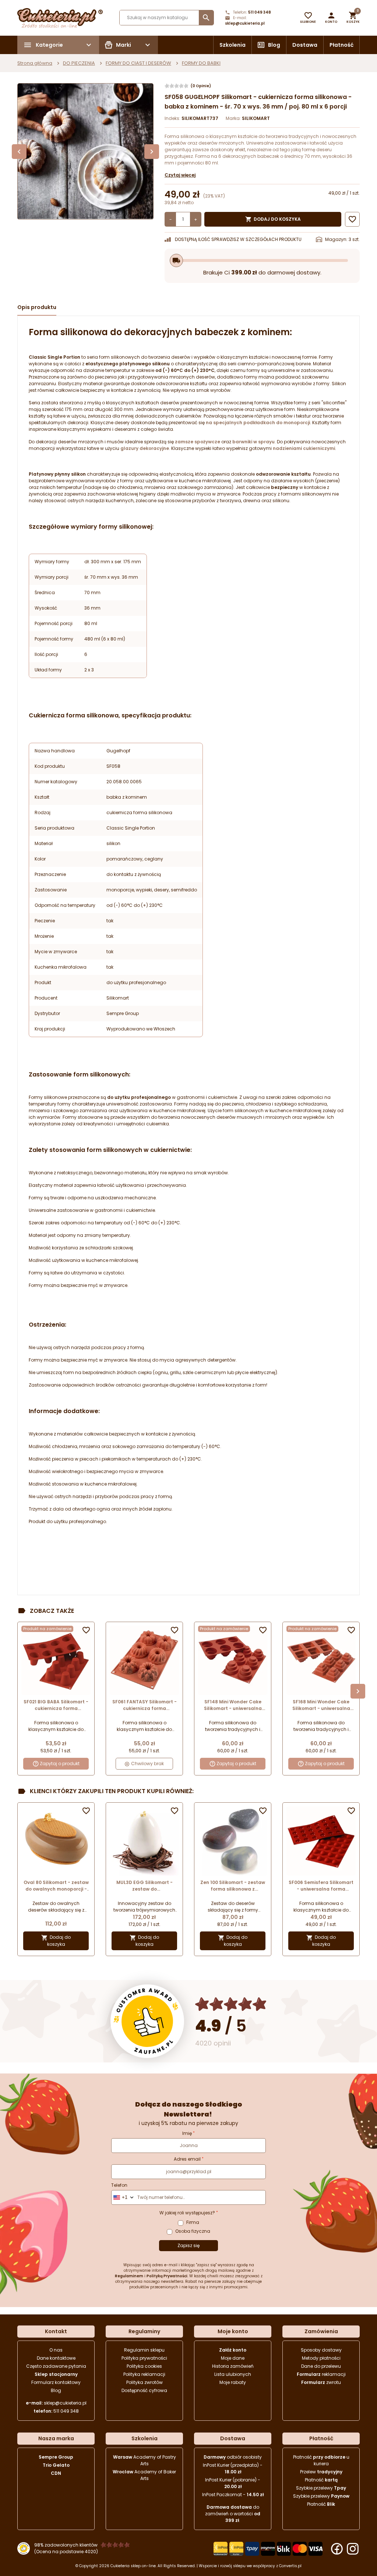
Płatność (341, 45)
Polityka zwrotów (145, 2382)
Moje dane (233, 2358)
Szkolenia (232, 45)
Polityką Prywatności (167, 2276)
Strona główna (35, 63)
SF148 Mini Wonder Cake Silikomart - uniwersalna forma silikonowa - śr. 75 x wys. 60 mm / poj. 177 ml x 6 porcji (233, 1705)
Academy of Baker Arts (144, 2475)
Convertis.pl (290, 2566)
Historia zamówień (233, 2366)
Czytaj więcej (180, 175)
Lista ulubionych (233, 2374)
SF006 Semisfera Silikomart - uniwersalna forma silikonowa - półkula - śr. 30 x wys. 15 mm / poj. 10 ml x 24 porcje (321, 1886)
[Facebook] (337, 2549)
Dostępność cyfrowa (144, 2390)
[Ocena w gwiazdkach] (231, 2004)
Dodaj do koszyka (273, 219)
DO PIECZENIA (79, 63)
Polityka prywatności (144, 2358)
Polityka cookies (144, 2366)
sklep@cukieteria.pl (245, 23)
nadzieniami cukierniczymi (304, 448)
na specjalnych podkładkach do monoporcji (258, 423)
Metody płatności (321, 2358)
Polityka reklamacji (144, 2374)
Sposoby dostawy (321, 2350)
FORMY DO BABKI (201, 63)
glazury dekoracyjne (145, 448)
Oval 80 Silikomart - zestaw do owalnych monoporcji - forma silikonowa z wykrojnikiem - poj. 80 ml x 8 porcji (56, 1886)
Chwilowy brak (147, 1764)
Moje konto (233, 2331)
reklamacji (321, 2374)
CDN (56, 2473)
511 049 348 (260, 12)
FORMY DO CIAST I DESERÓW (138, 63)
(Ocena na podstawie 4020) (66, 2552)
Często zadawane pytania (56, 2366)
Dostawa (305, 45)
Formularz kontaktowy (56, 2382)
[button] (331, 18)
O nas (56, 2350)
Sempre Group (56, 2457)
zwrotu (321, 2382)
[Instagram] (353, 2549)
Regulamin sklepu (144, 2350)
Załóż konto (233, 2350)
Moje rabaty (233, 2382)
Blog (274, 45)
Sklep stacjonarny (56, 2374)
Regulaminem (129, 2276)
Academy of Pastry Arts (145, 2460)
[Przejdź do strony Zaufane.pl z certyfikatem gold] (147, 2021)
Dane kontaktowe (56, 2358)
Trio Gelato (56, 2465)
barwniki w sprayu (253, 442)
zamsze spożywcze (198, 442)
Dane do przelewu (321, 2366)
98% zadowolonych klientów (66, 2545)
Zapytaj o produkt (60, 1764)
